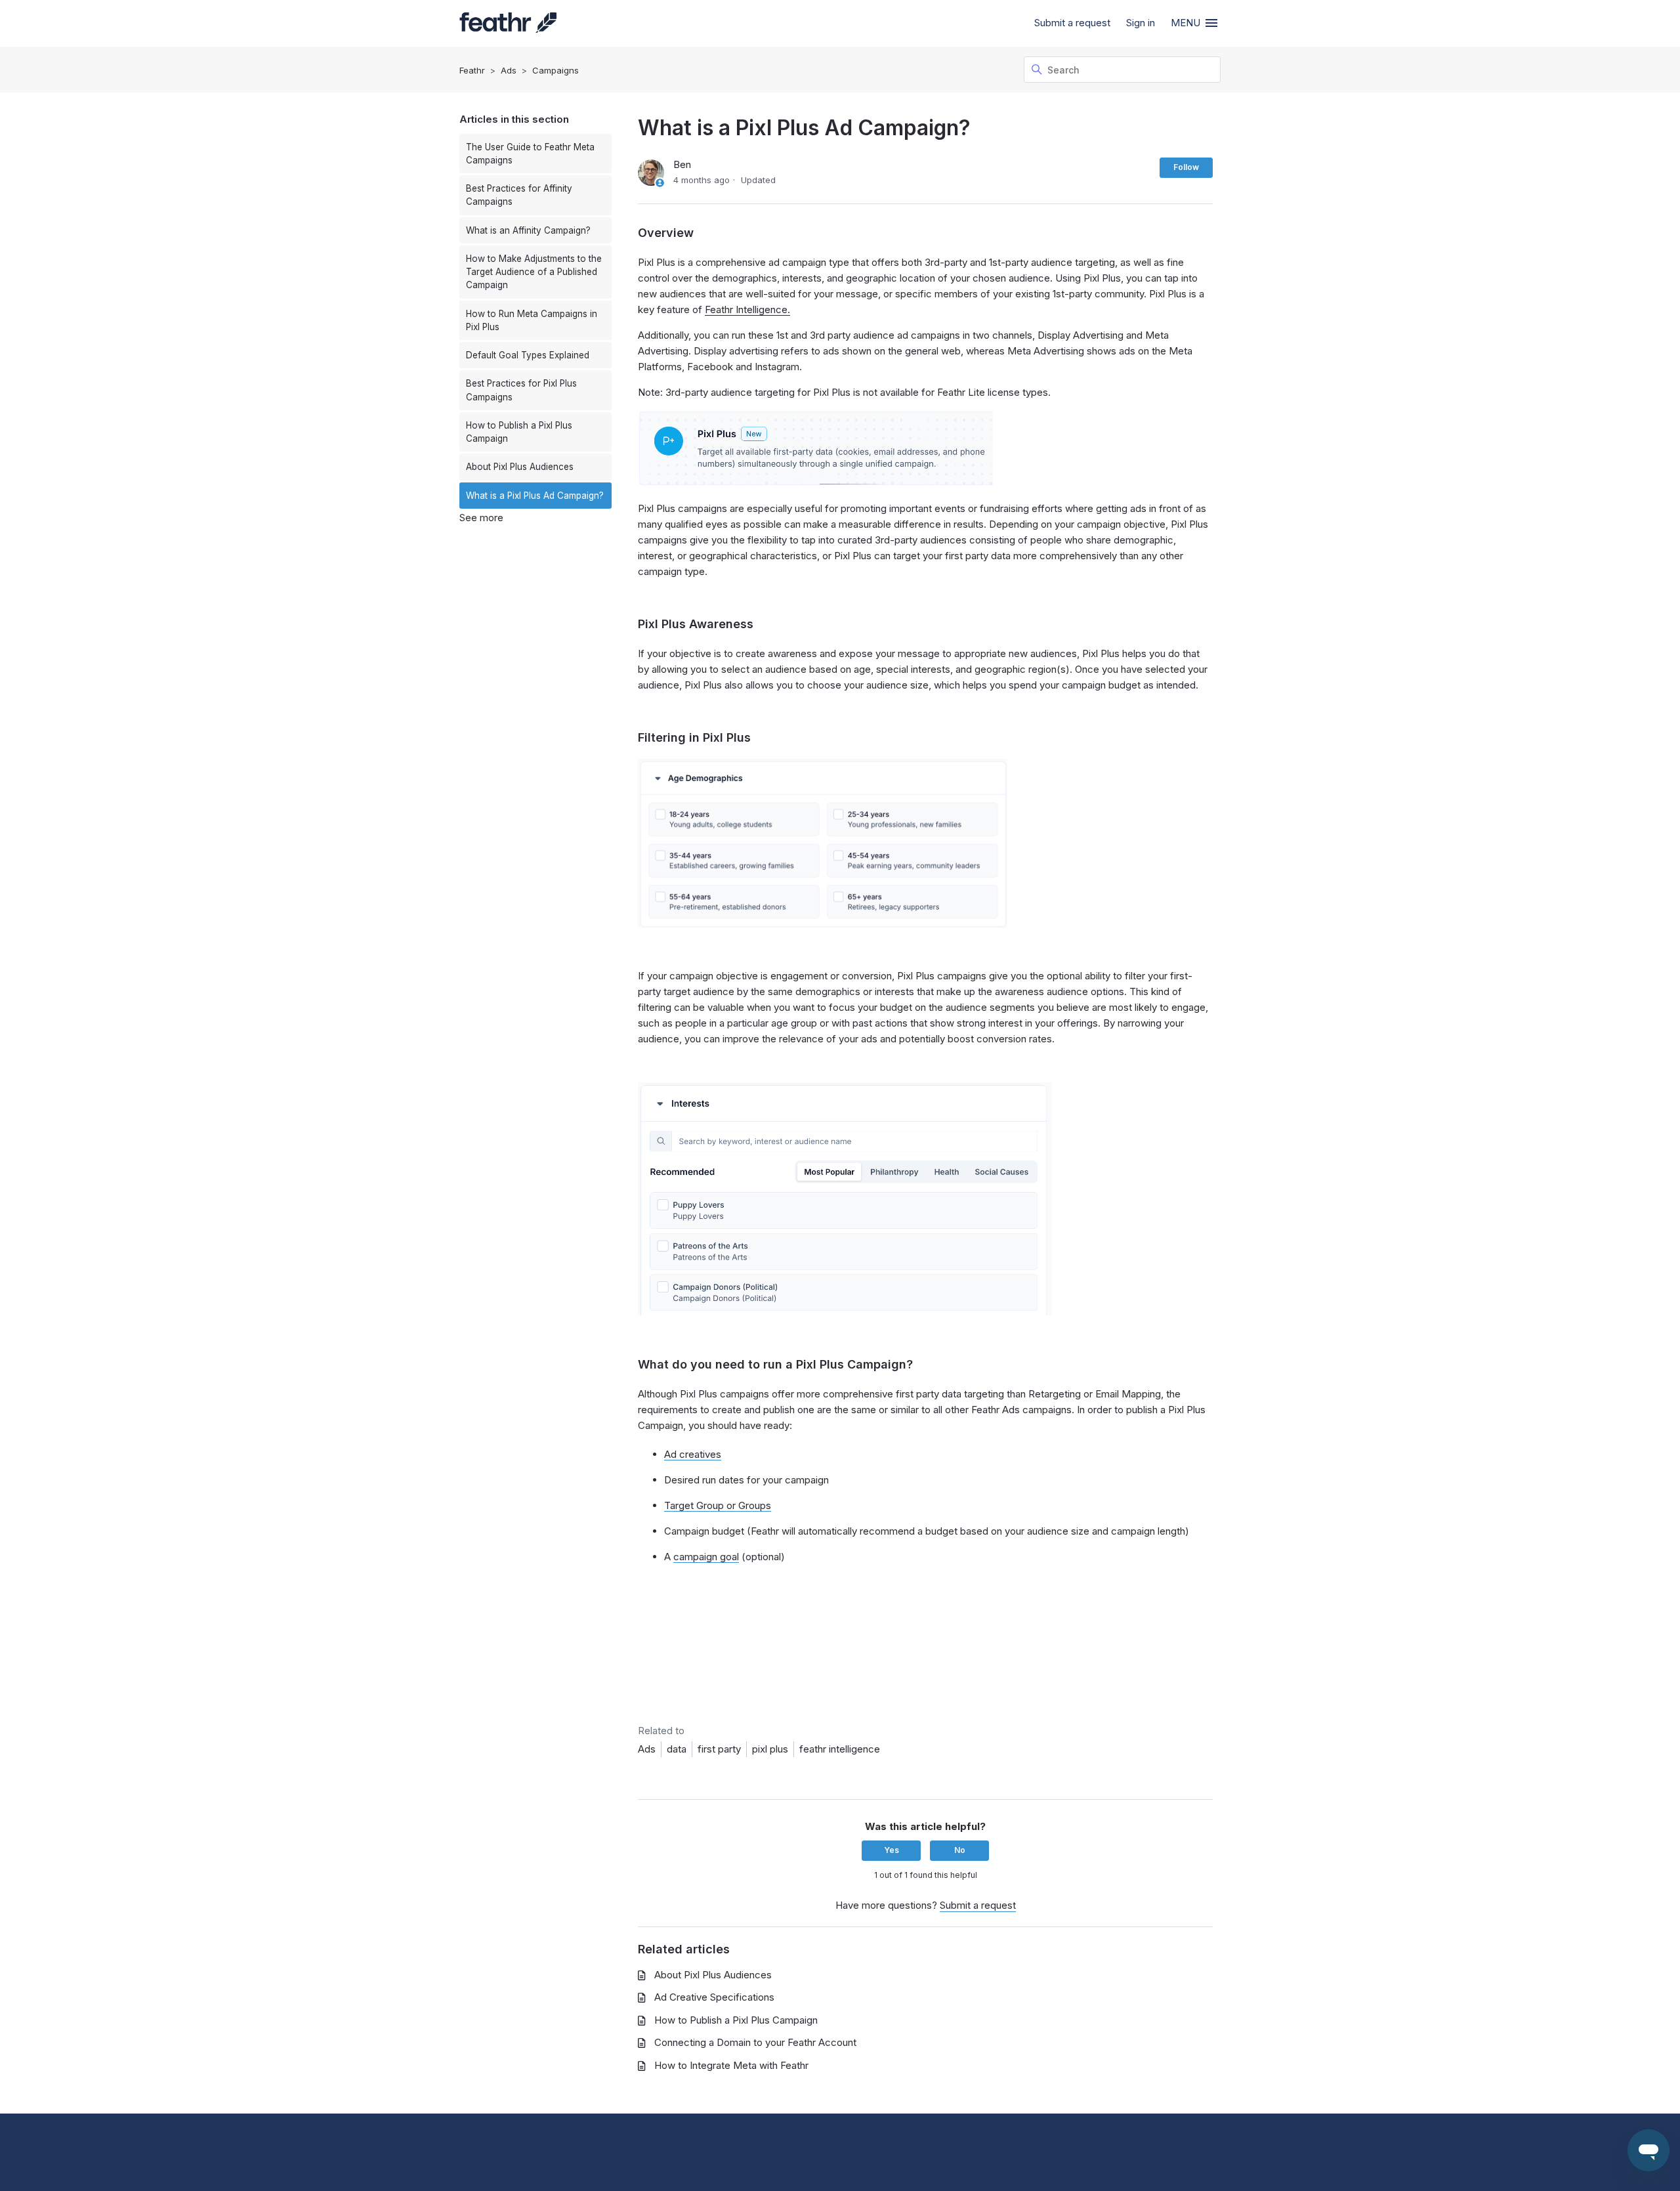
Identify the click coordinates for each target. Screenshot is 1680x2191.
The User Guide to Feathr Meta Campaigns (530, 154)
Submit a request (1072, 23)
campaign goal (706, 1557)
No (960, 1850)
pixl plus (770, 1749)
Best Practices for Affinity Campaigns (519, 195)
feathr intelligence (840, 1749)
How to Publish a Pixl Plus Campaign (519, 432)
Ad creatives (693, 1454)
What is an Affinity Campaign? (528, 230)
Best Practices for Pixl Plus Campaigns (521, 390)
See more (481, 518)
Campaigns (556, 70)
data (677, 1749)
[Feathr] (508, 24)
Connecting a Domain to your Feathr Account (755, 2042)
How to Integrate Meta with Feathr (731, 2065)
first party (719, 1749)
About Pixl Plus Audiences (520, 467)
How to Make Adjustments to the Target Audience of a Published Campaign (534, 272)
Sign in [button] (1141, 23)
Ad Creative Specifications (714, 1997)
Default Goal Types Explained (528, 355)
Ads (509, 70)
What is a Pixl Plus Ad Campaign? (535, 496)
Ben (682, 164)
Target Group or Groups (718, 1505)
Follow (1186, 167)
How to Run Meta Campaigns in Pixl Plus (532, 320)
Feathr (472, 70)
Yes (892, 1850)
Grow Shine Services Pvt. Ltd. (812, 2153)
